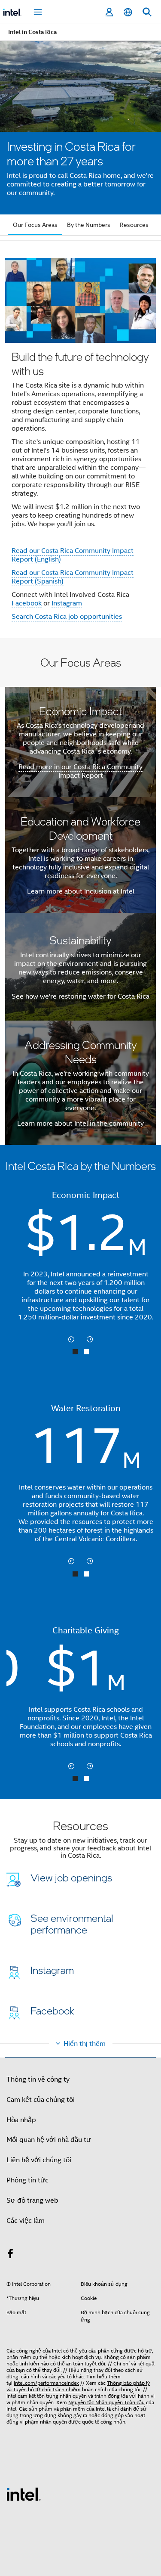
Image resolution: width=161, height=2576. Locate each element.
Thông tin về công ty (38, 2079)
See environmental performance (72, 1923)
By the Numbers (89, 225)
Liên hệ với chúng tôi (39, 2160)
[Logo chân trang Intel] (24, 2494)
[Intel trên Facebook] (10, 2255)
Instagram (67, 603)
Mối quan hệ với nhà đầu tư (49, 2140)
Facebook (27, 603)
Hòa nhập (21, 2120)
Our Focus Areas (35, 225)
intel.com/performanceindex (46, 2383)
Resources (134, 225)
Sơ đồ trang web (32, 2200)
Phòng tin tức (27, 2180)
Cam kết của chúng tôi (41, 2100)
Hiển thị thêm (85, 2044)
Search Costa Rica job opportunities (67, 617)
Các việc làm (26, 2221)
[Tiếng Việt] (128, 12)
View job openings (71, 1877)
